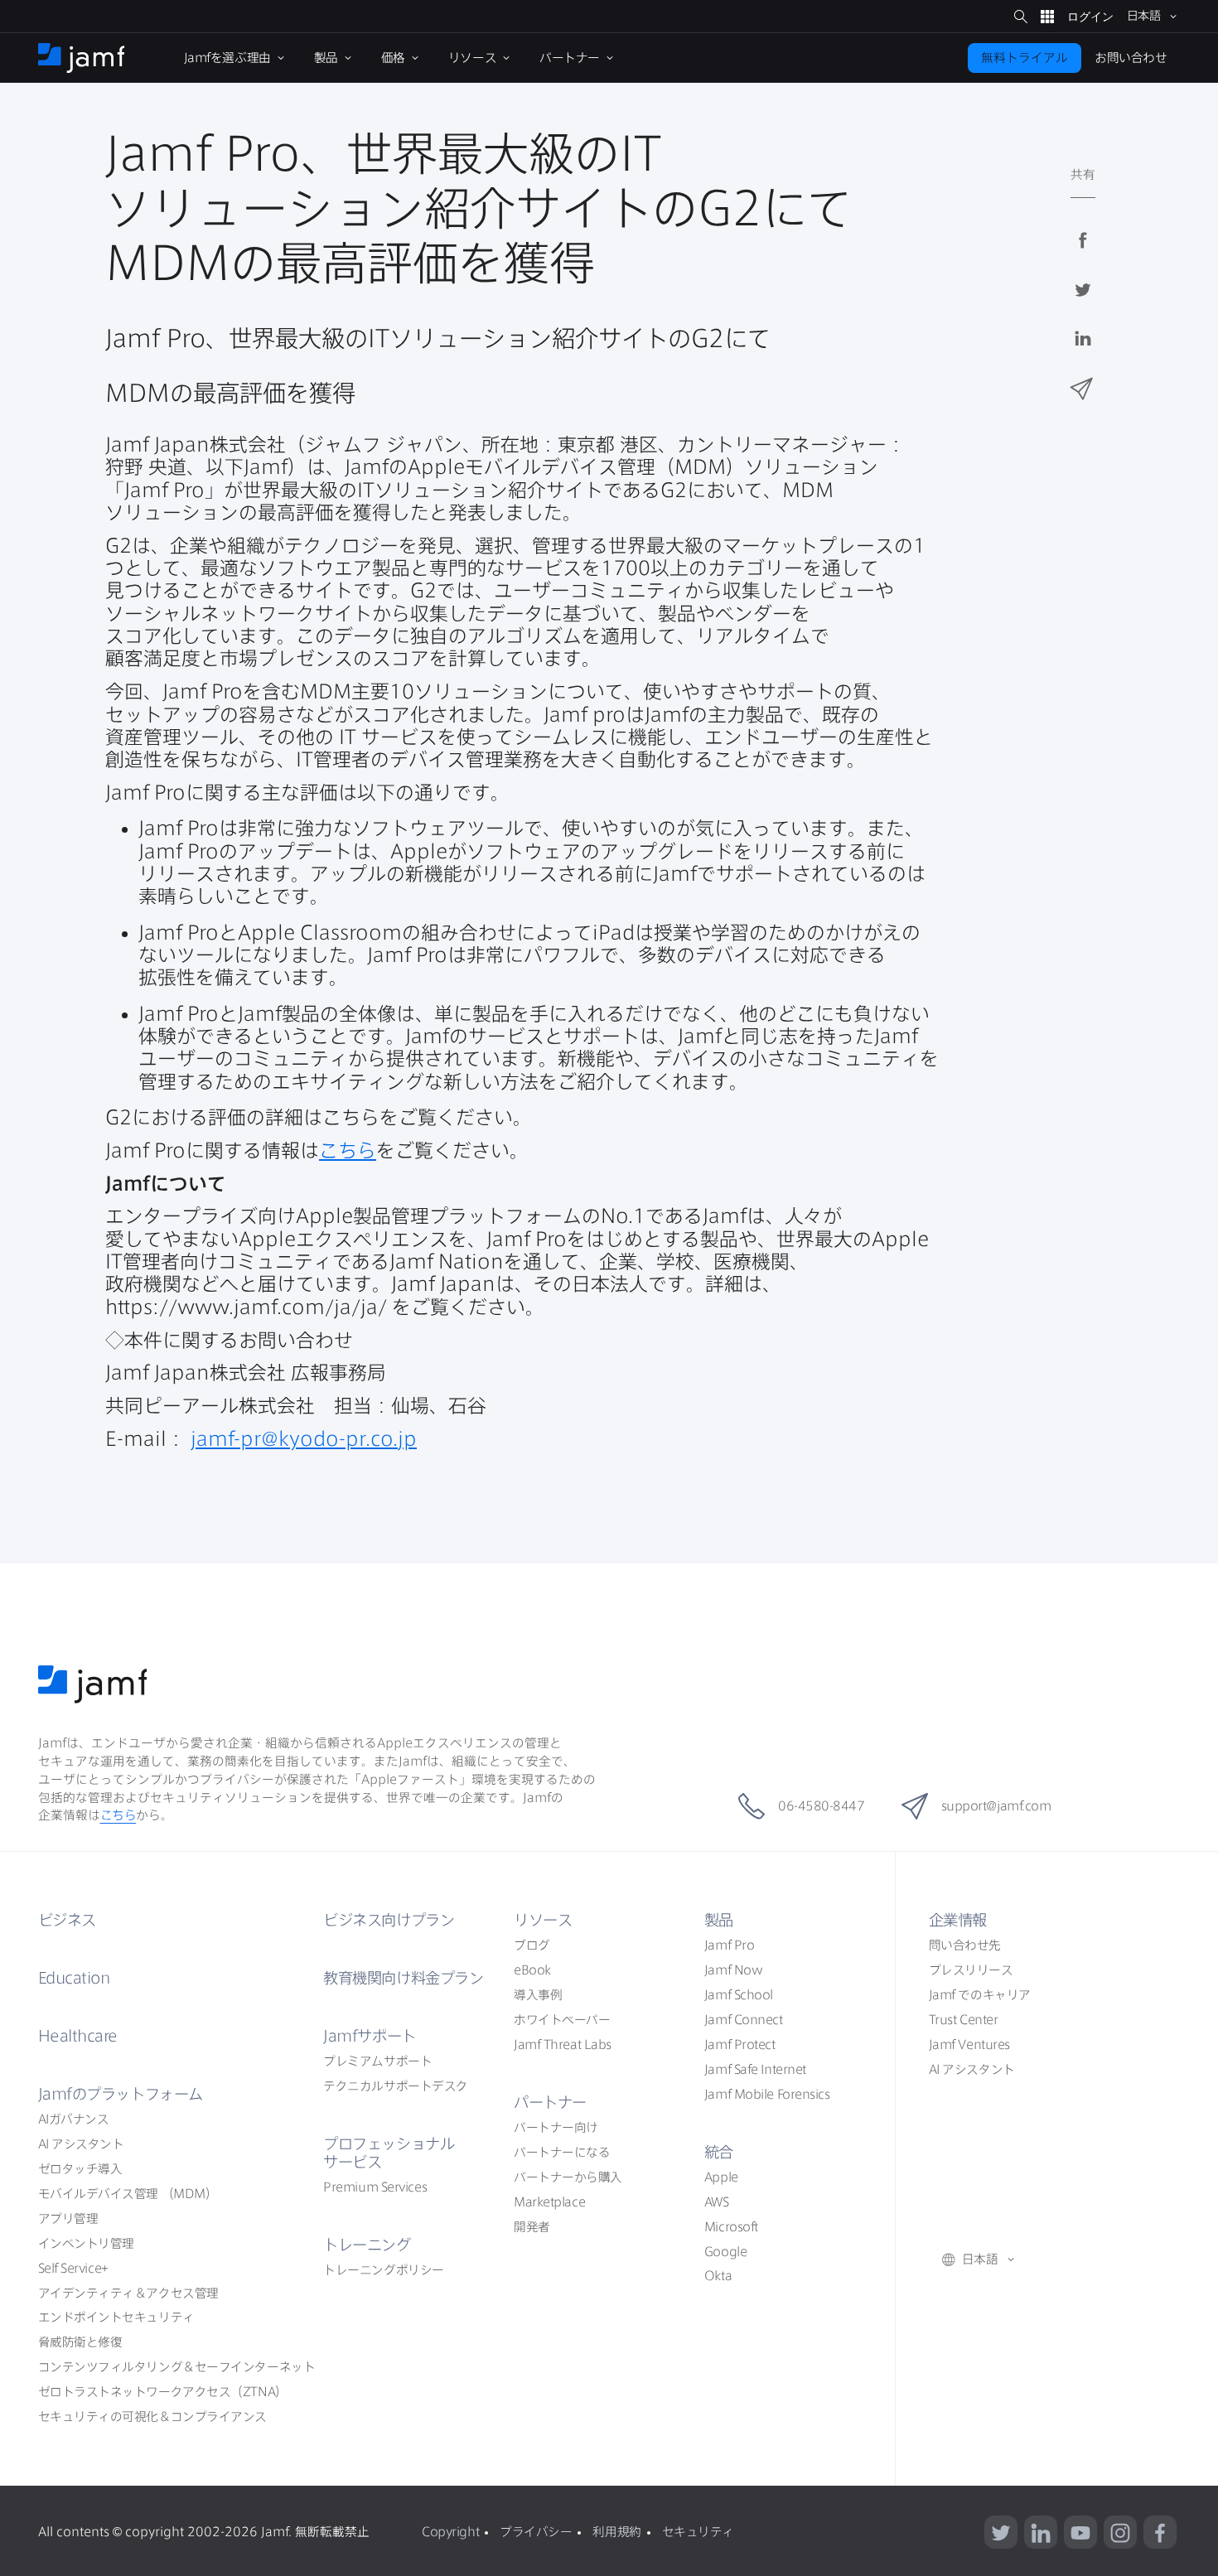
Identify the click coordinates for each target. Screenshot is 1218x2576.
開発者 (532, 2227)
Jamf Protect (740, 2044)
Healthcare (78, 2036)
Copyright (450, 2532)
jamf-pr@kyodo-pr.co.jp (304, 1439)
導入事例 (538, 1995)
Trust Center (964, 2020)
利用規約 (616, 2532)
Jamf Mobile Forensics (767, 2094)
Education (74, 1978)
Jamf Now (733, 1970)
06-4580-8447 (822, 1806)
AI (74, 2119)
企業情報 (958, 1920)
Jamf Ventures (969, 2044)
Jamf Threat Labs (563, 2044)
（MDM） (128, 2194)
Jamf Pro (729, 1945)
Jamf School (739, 1995)
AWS (717, 2202)
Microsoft (731, 2227)
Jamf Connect (744, 2020)
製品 (719, 1920)
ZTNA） (163, 2392)
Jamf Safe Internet (755, 2069)
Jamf (121, 2094)
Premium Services (375, 2187)
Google (725, 2252)
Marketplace (549, 2202)
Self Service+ (73, 2268)
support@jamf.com (996, 1806)
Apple (721, 2177)
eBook (532, 1970)
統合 (719, 2152)
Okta (718, 2276)
